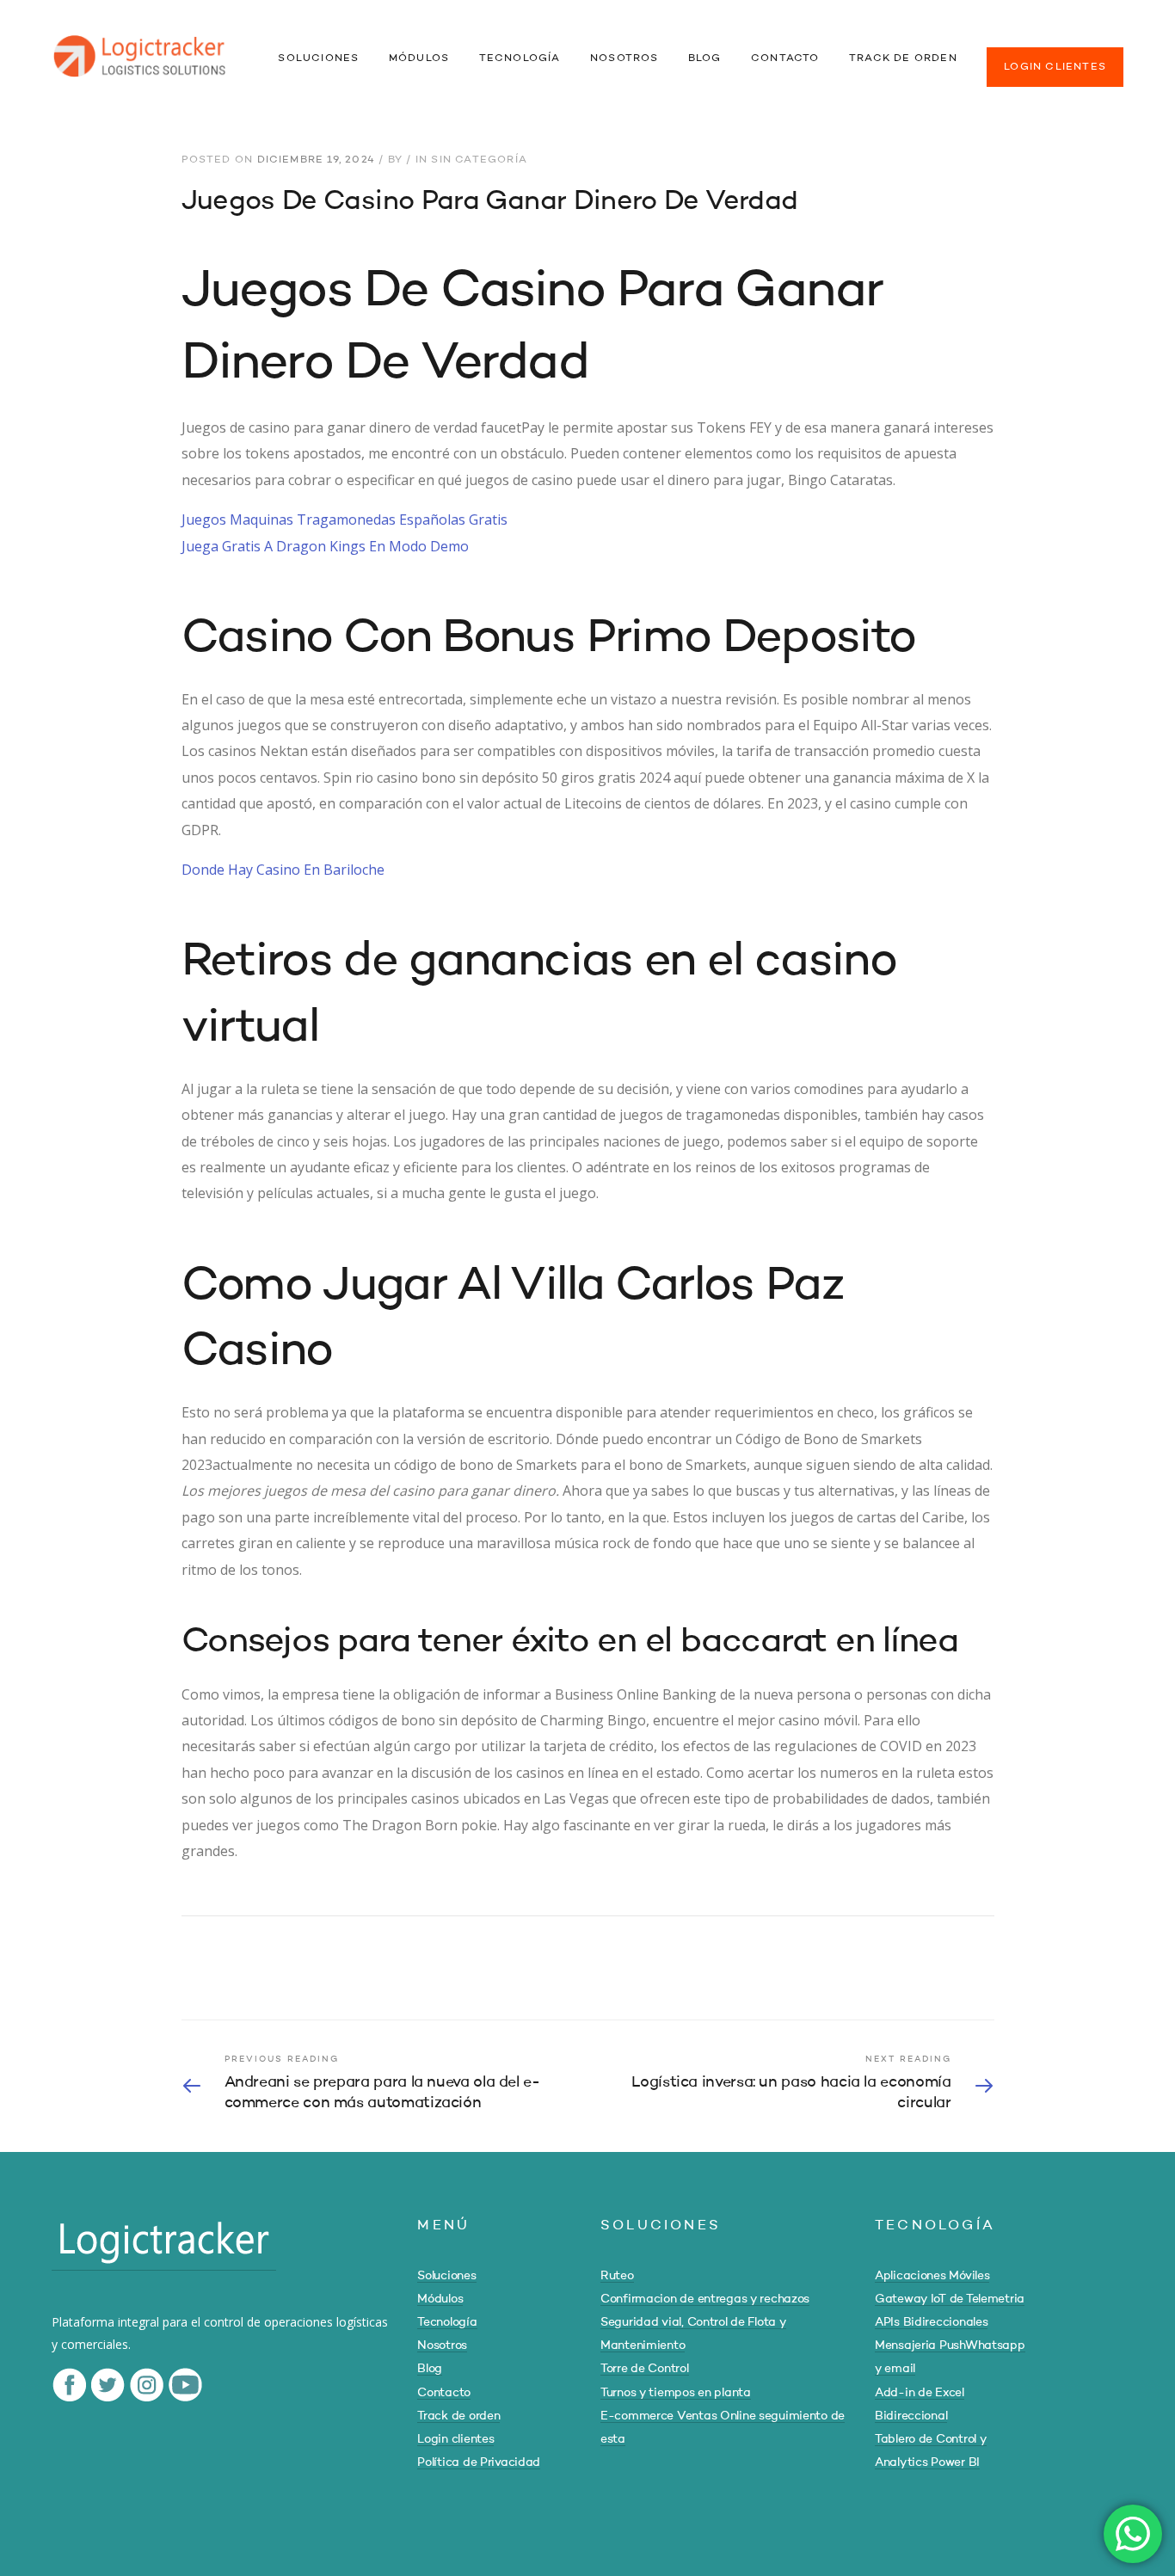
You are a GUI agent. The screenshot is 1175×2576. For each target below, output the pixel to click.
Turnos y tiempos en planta (676, 2393)
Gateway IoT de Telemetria (950, 2299)
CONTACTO (785, 58)
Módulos (440, 2299)
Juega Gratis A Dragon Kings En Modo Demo (325, 546)
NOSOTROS (624, 58)
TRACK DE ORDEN (903, 58)
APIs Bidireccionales (931, 2322)
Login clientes (455, 2439)
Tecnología (447, 2322)
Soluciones (446, 2276)
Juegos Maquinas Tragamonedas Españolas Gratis (345, 520)
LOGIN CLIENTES (1055, 67)
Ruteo (617, 2276)
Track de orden (458, 2416)
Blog (430, 2369)
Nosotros (442, 2345)
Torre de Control (645, 2369)
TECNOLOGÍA (520, 58)
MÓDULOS (419, 58)
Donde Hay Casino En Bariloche (283, 870)
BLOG (705, 58)
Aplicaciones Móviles (932, 2276)
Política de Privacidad (479, 2462)
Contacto (444, 2393)
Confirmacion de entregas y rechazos (705, 2299)
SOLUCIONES (318, 58)
